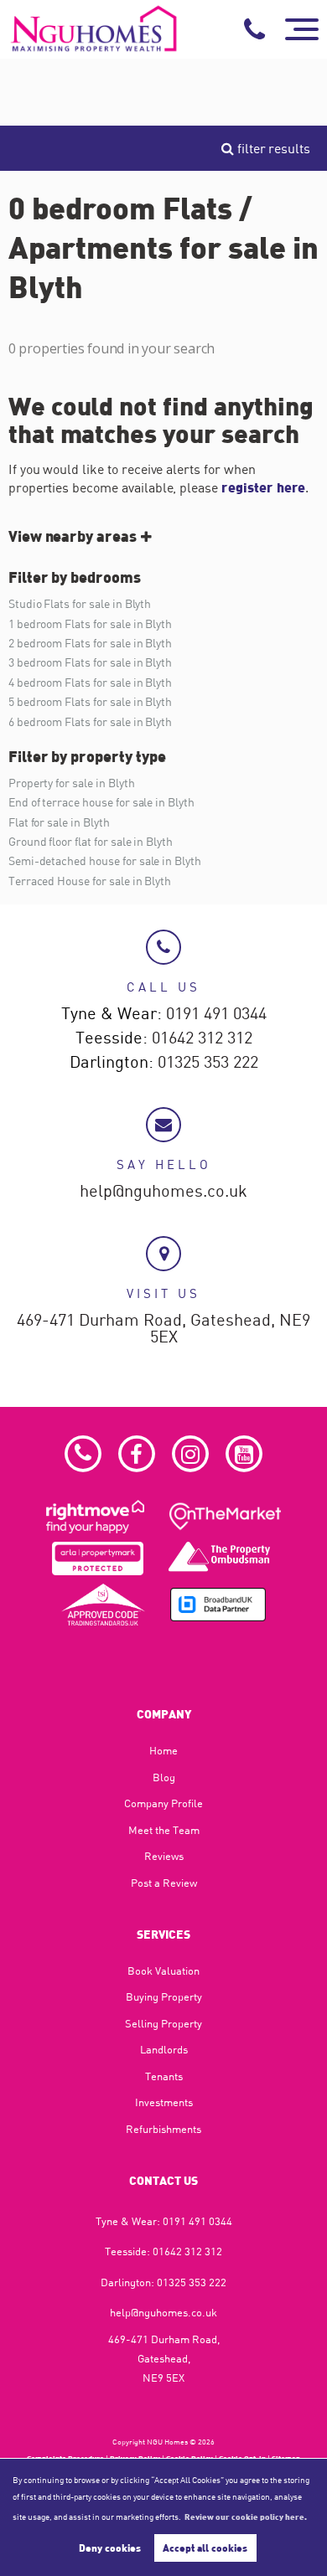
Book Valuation (163, 1971)
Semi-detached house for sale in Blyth (105, 860)
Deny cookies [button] (110, 2548)
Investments (164, 2102)
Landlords (164, 2049)
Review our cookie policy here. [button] (246, 2517)
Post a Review (164, 1883)
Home (163, 1750)
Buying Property (164, 1996)
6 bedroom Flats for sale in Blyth (90, 721)
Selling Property (163, 2023)
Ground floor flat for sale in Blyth (91, 841)
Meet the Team (164, 1830)
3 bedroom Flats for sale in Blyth (90, 662)
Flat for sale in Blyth (59, 822)
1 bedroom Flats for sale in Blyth (90, 623)
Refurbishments (163, 2129)
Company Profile (163, 1803)
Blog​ (164, 1777)
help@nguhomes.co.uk (163, 1192)
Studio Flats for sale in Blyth (80, 603)
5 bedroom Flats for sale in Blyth (90, 701)
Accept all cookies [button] (205, 2548)
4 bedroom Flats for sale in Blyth (90, 682)
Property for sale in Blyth (72, 783)
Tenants (164, 2076)
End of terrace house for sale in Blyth (101, 802)
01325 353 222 (208, 1063)
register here (263, 487)
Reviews (164, 1856)
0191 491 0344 (216, 1014)
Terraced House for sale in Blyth (90, 881)
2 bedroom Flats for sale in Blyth (90, 643)
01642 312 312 (202, 1038)
